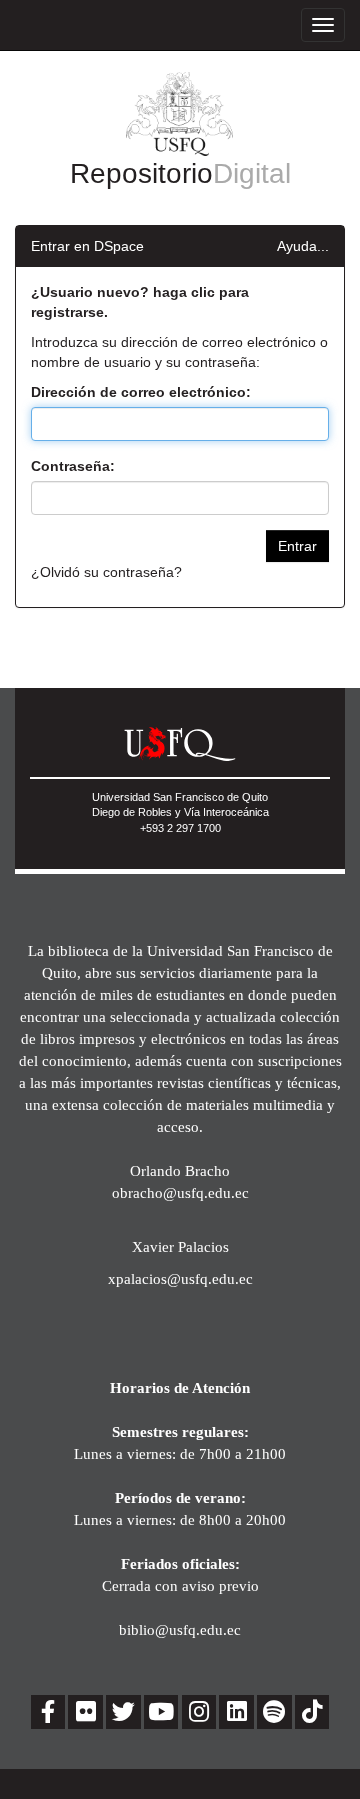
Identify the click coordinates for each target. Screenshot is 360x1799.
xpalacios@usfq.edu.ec (180, 1278)
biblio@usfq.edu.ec (180, 1629)
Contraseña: (73, 466)
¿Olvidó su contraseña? (106, 572)
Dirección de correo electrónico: (141, 392)
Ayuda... (303, 246)
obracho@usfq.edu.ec (180, 1192)
